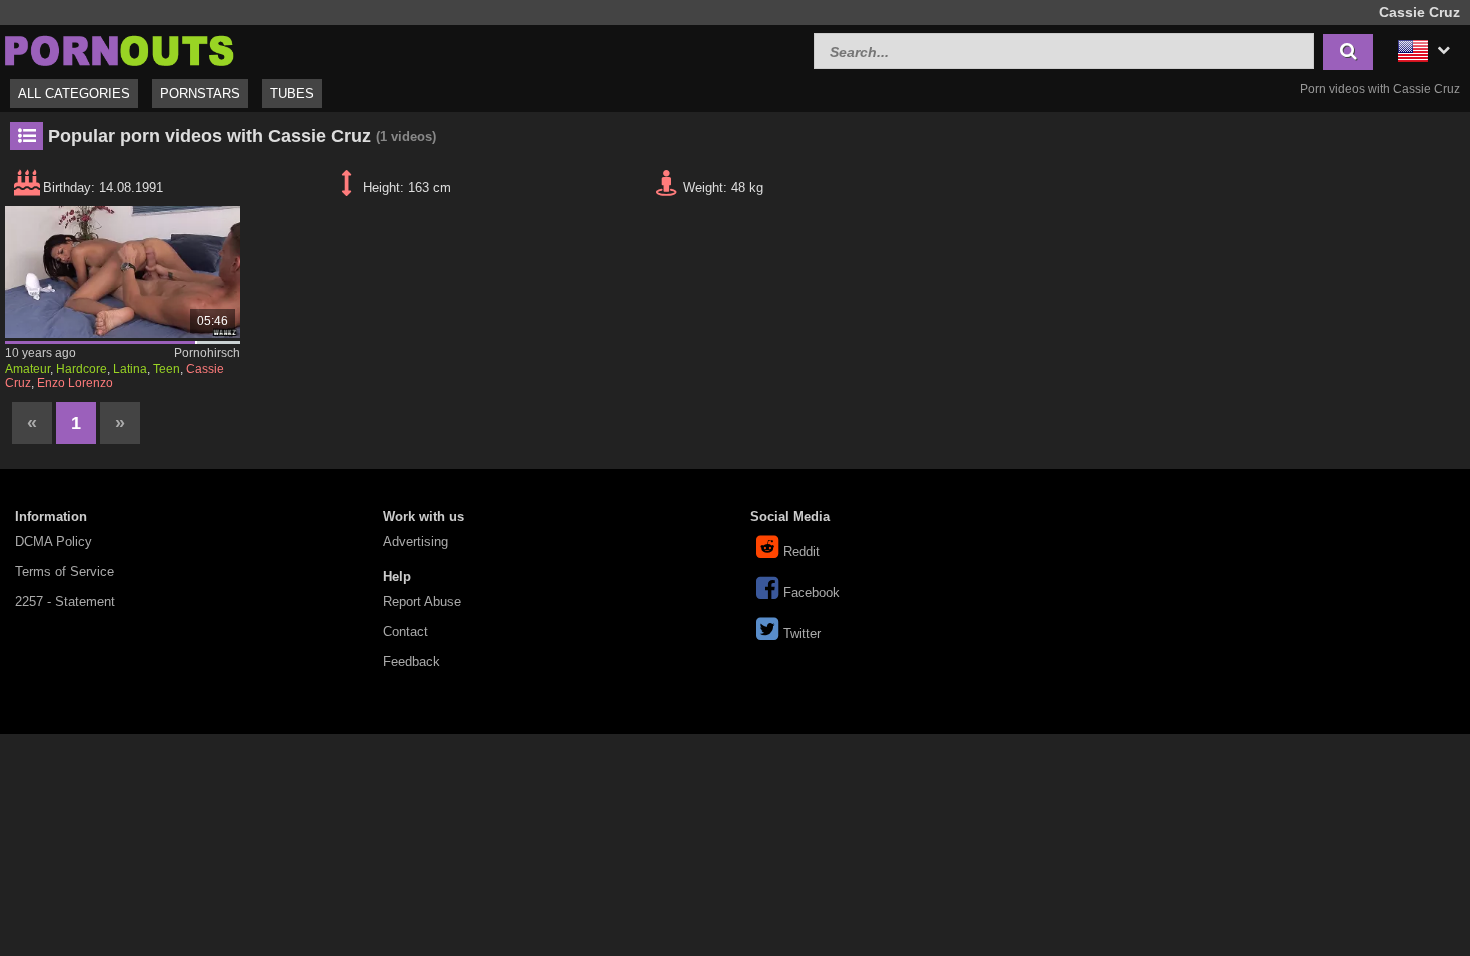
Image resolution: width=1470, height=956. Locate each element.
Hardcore (81, 369)
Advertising (415, 541)
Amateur (27, 369)
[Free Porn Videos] (120, 48)
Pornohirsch (207, 353)
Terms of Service (64, 571)
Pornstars (200, 93)
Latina (130, 369)
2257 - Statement (65, 601)
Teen (166, 369)
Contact (405, 631)
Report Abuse (422, 601)
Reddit (801, 551)
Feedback (411, 661)
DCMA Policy (53, 541)
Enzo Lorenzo (75, 383)
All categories (74, 93)
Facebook (811, 592)
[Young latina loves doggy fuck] (122, 272)
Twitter (802, 633)
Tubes (292, 93)
